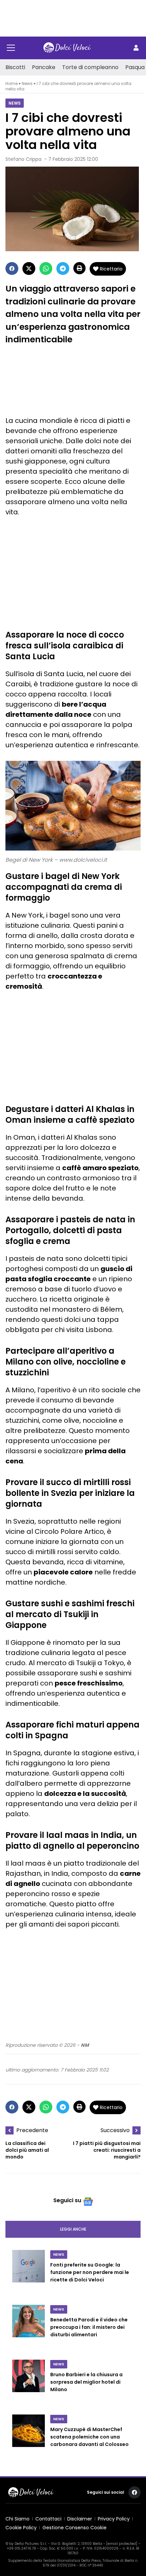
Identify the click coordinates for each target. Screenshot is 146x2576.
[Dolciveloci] (67, 48)
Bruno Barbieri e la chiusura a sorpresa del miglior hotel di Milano (86, 2382)
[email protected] (122, 2544)
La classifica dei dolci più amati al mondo (27, 2150)
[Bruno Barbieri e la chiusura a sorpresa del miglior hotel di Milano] (29, 2383)
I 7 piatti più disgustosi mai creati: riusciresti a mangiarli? (107, 2150)
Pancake (44, 67)
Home (12, 83)
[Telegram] (63, 269)
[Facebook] (12, 269)
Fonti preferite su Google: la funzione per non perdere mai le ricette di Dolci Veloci (90, 2272)
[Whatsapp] (46, 269)
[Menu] (11, 48)
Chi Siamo (17, 2519)
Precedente (32, 2130)
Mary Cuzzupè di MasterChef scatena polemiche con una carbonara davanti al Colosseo (89, 2437)
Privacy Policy (114, 2519)
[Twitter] (29, 269)
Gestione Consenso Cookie (75, 2528)
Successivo (115, 2130)
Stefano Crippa (23, 159)
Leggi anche (73, 2229)
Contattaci (48, 2519)
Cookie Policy (21, 2528)
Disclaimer (80, 2519)
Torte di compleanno (90, 67)
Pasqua (135, 67)
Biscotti (15, 67)
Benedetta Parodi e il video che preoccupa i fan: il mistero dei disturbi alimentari (89, 2327)
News (27, 83)
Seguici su (67, 2200)
